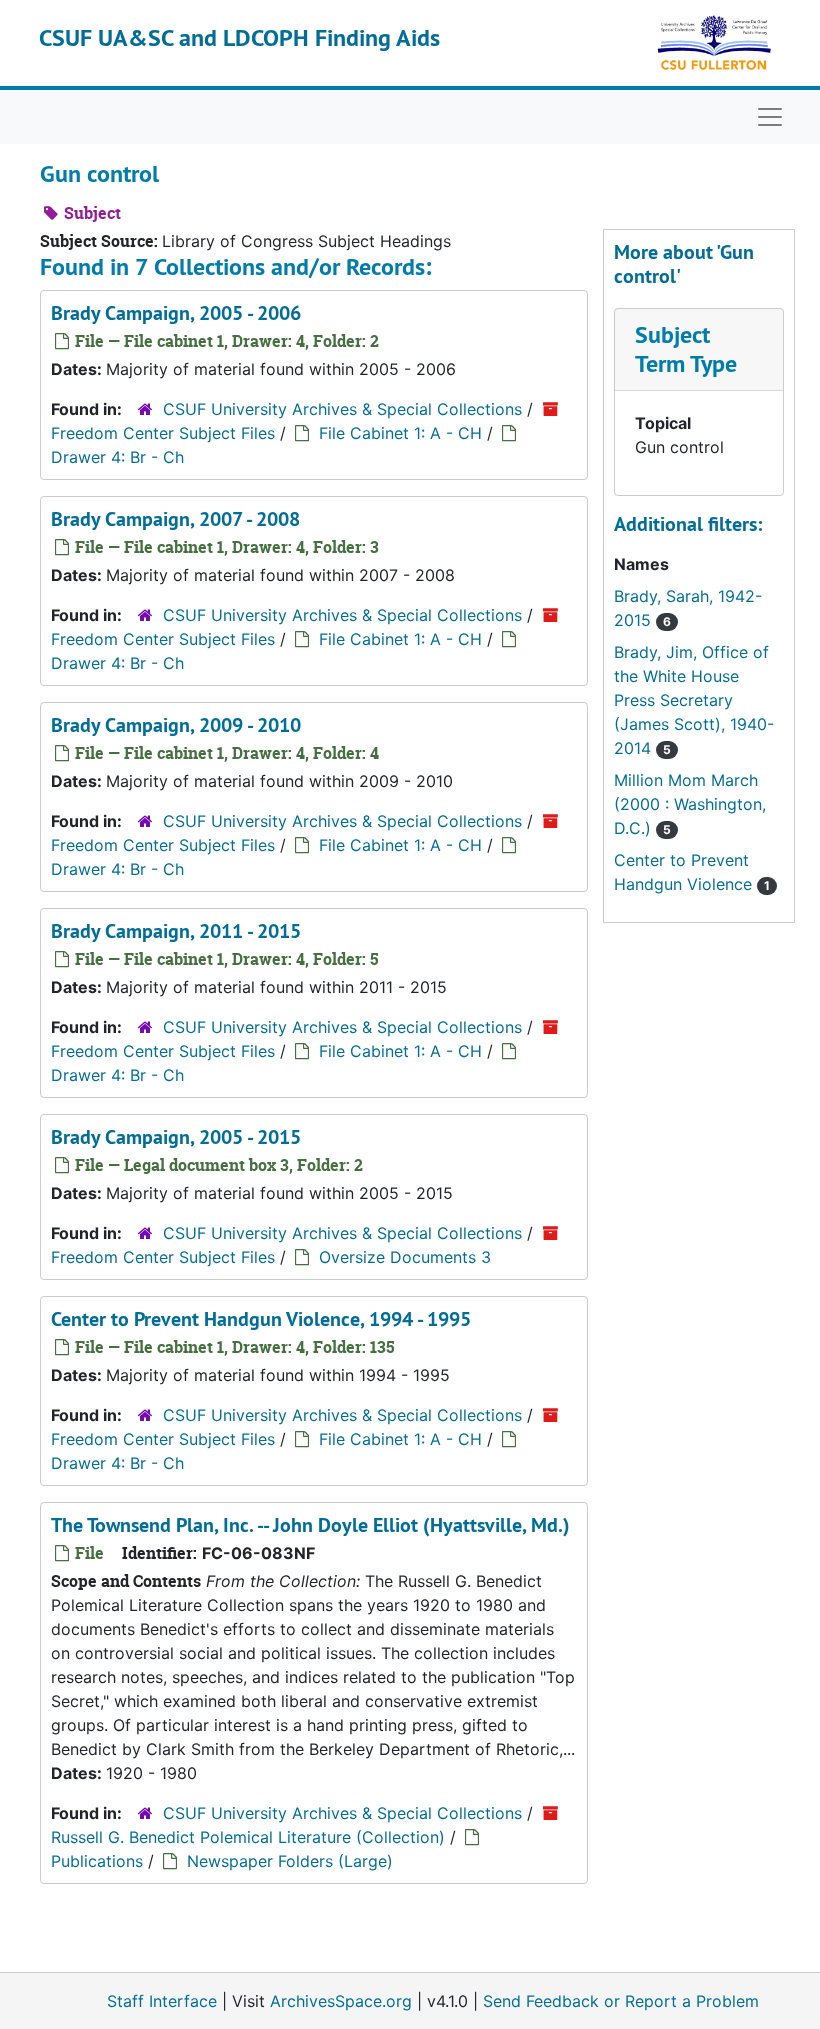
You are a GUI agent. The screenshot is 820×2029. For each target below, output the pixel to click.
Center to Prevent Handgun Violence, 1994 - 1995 (261, 1319)
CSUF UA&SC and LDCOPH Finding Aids (239, 37)
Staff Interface (162, 2001)
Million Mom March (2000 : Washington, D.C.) (690, 804)
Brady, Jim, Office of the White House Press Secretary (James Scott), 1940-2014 (694, 700)
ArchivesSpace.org (341, 2001)
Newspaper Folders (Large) (290, 1861)
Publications (97, 1861)
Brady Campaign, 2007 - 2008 (175, 519)
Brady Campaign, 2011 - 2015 (176, 931)
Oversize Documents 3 (405, 1257)
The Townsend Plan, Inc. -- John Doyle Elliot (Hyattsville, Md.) (310, 1525)
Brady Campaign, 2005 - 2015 (176, 1137)
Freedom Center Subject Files (163, 433)
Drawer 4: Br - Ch (117, 457)
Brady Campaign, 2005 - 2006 (176, 313)
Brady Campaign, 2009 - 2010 (176, 725)
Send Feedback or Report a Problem (621, 2001)
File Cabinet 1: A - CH (400, 433)
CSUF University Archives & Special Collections (342, 409)
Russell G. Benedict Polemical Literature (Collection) (248, 1837)
